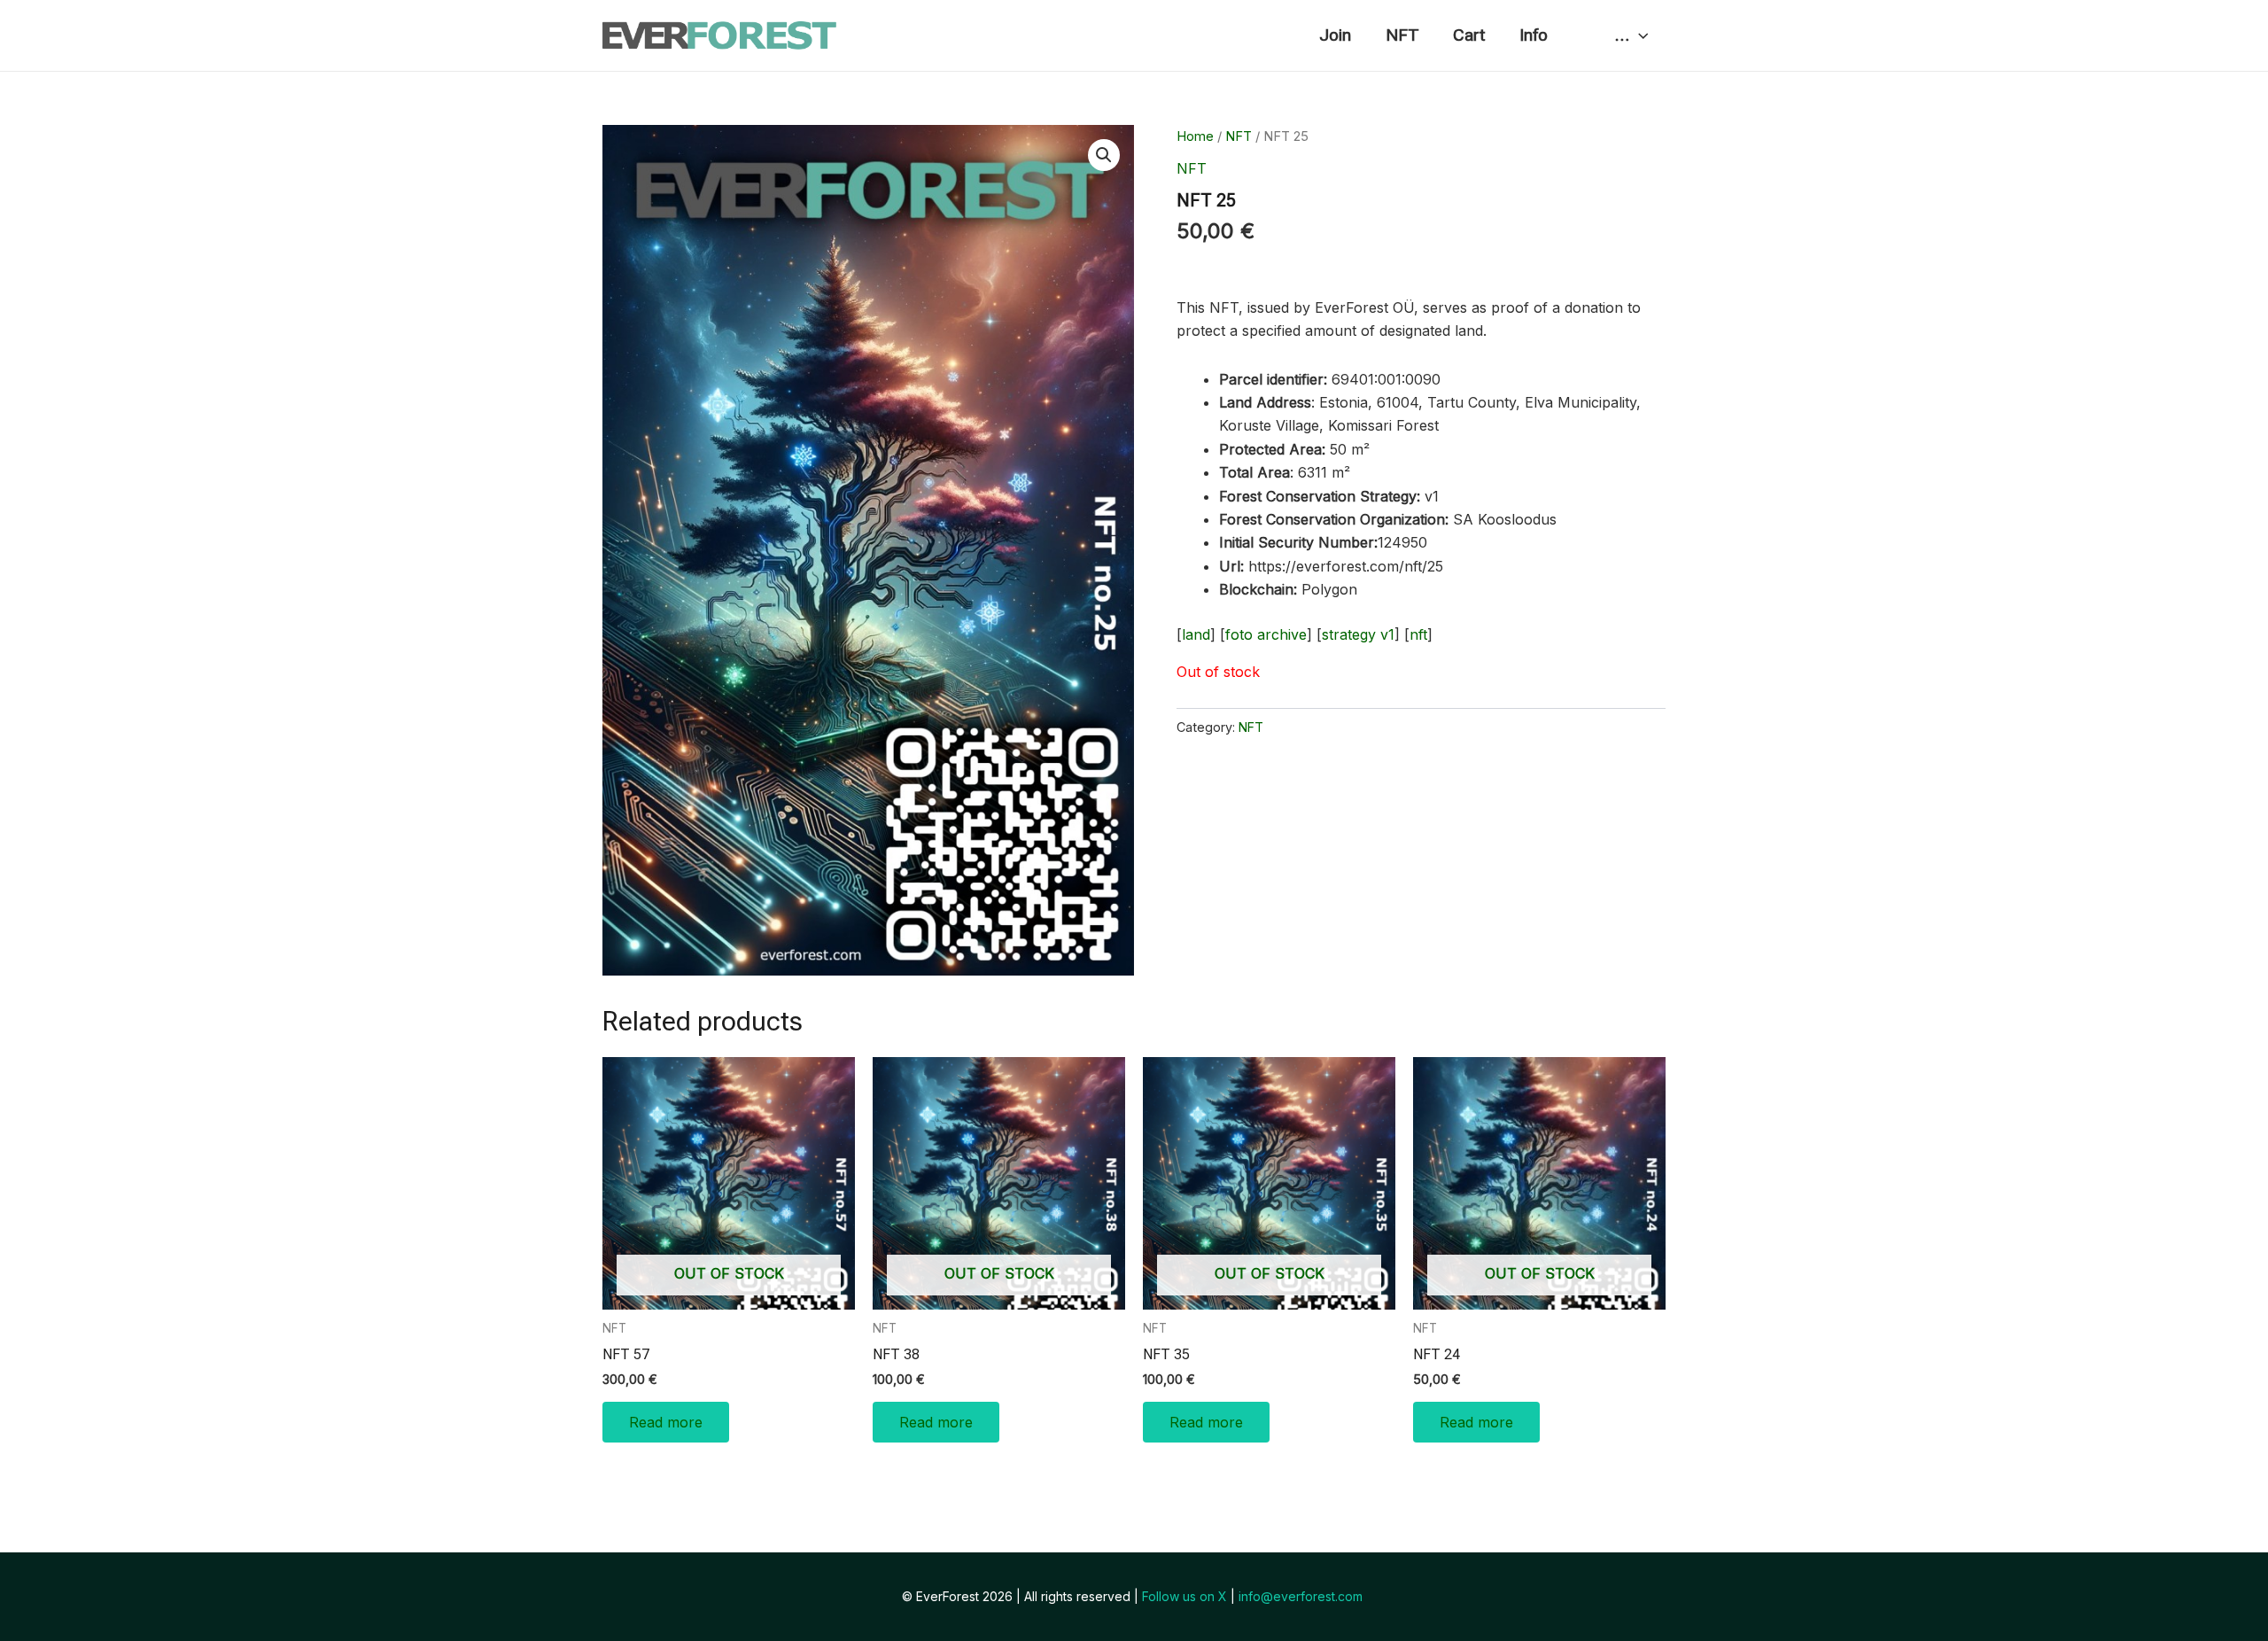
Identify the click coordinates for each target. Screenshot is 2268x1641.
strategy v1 (1358, 634)
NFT (1402, 35)
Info (1534, 35)
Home (1195, 136)
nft (1418, 634)
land (1196, 634)
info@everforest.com (1302, 1596)
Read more (666, 1422)
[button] (1104, 155)
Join (1335, 35)
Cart (1469, 35)
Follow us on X (1184, 1596)
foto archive (1266, 634)
